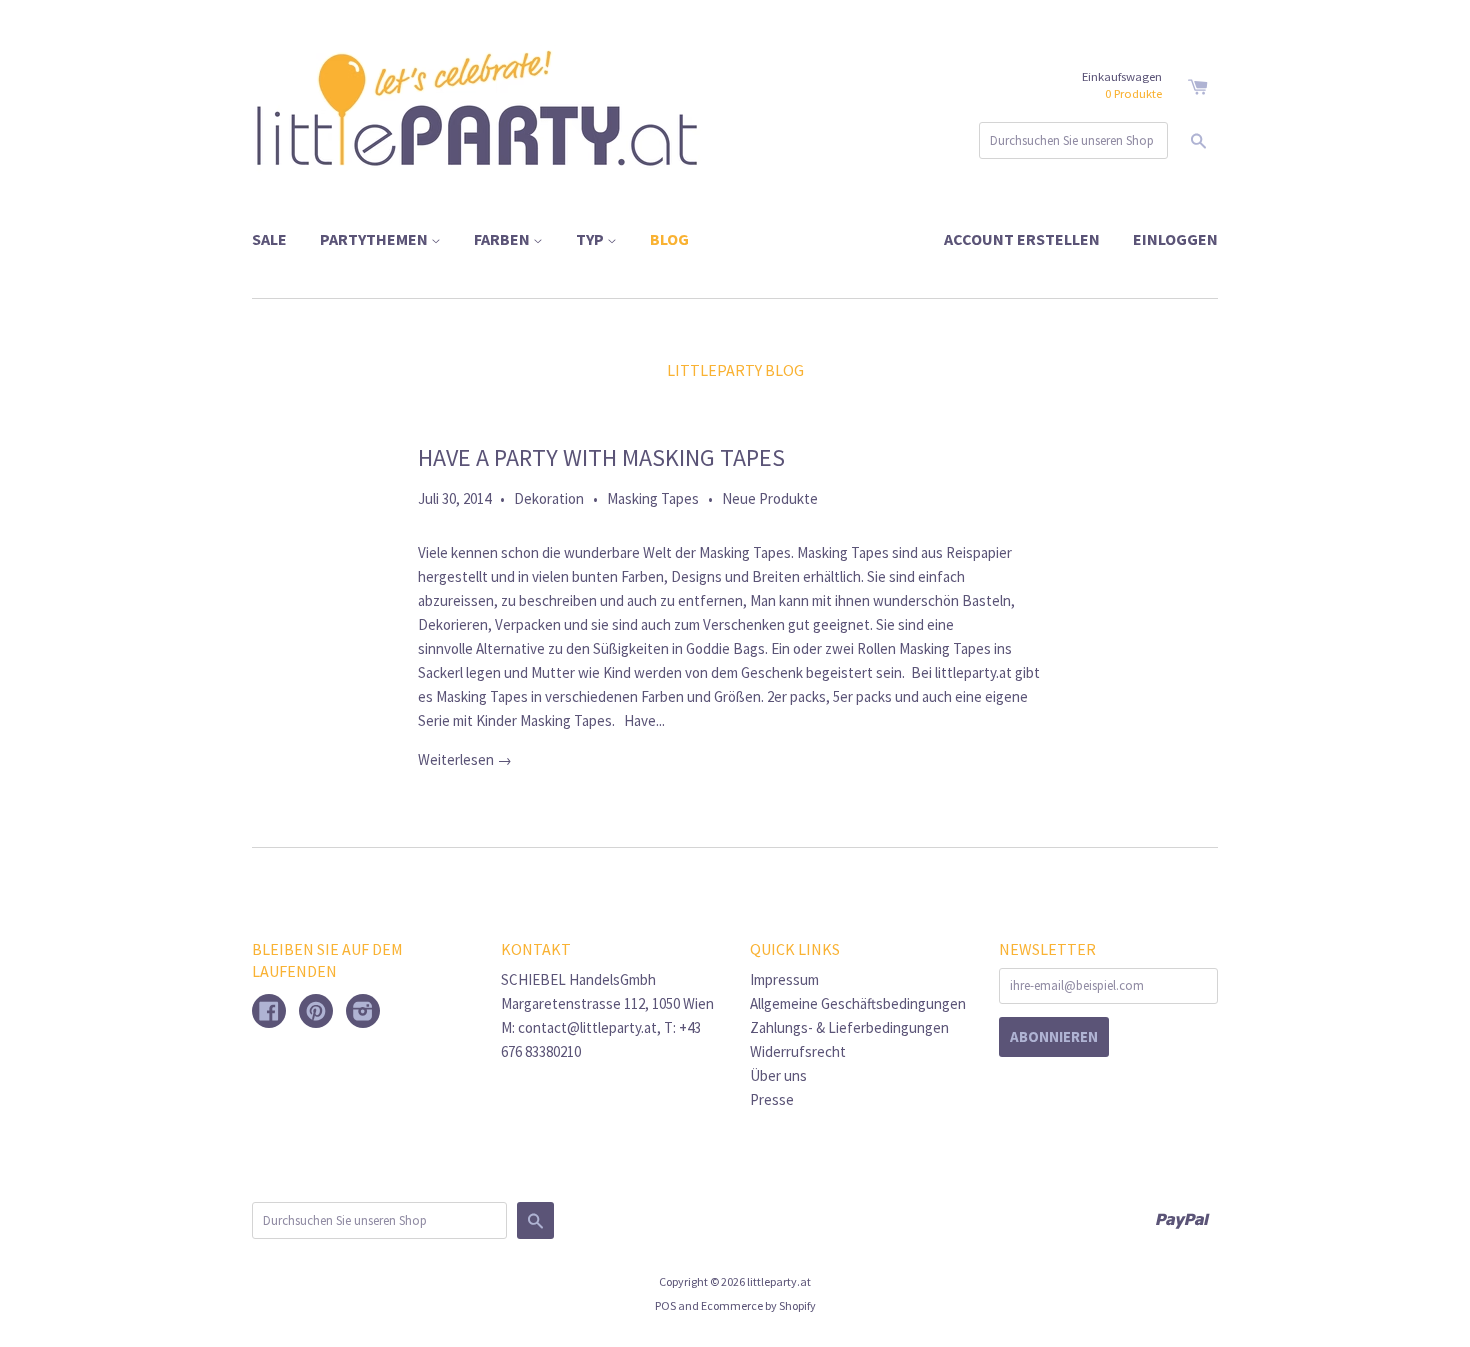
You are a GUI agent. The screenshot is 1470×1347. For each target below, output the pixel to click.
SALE (269, 239)
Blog (669, 239)
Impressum (784, 979)
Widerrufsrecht (798, 1051)
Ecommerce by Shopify (758, 1305)
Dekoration (549, 498)
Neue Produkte (770, 498)
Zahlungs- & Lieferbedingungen (849, 1027)
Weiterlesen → (465, 759)
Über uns (778, 1075)
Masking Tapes (653, 498)
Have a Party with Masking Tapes (601, 457)
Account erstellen (1022, 239)
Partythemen (375, 239)
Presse (772, 1099)
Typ (591, 239)
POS (665, 1305)
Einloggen (1175, 239)
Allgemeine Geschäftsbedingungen (858, 1003)
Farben (503, 239)
